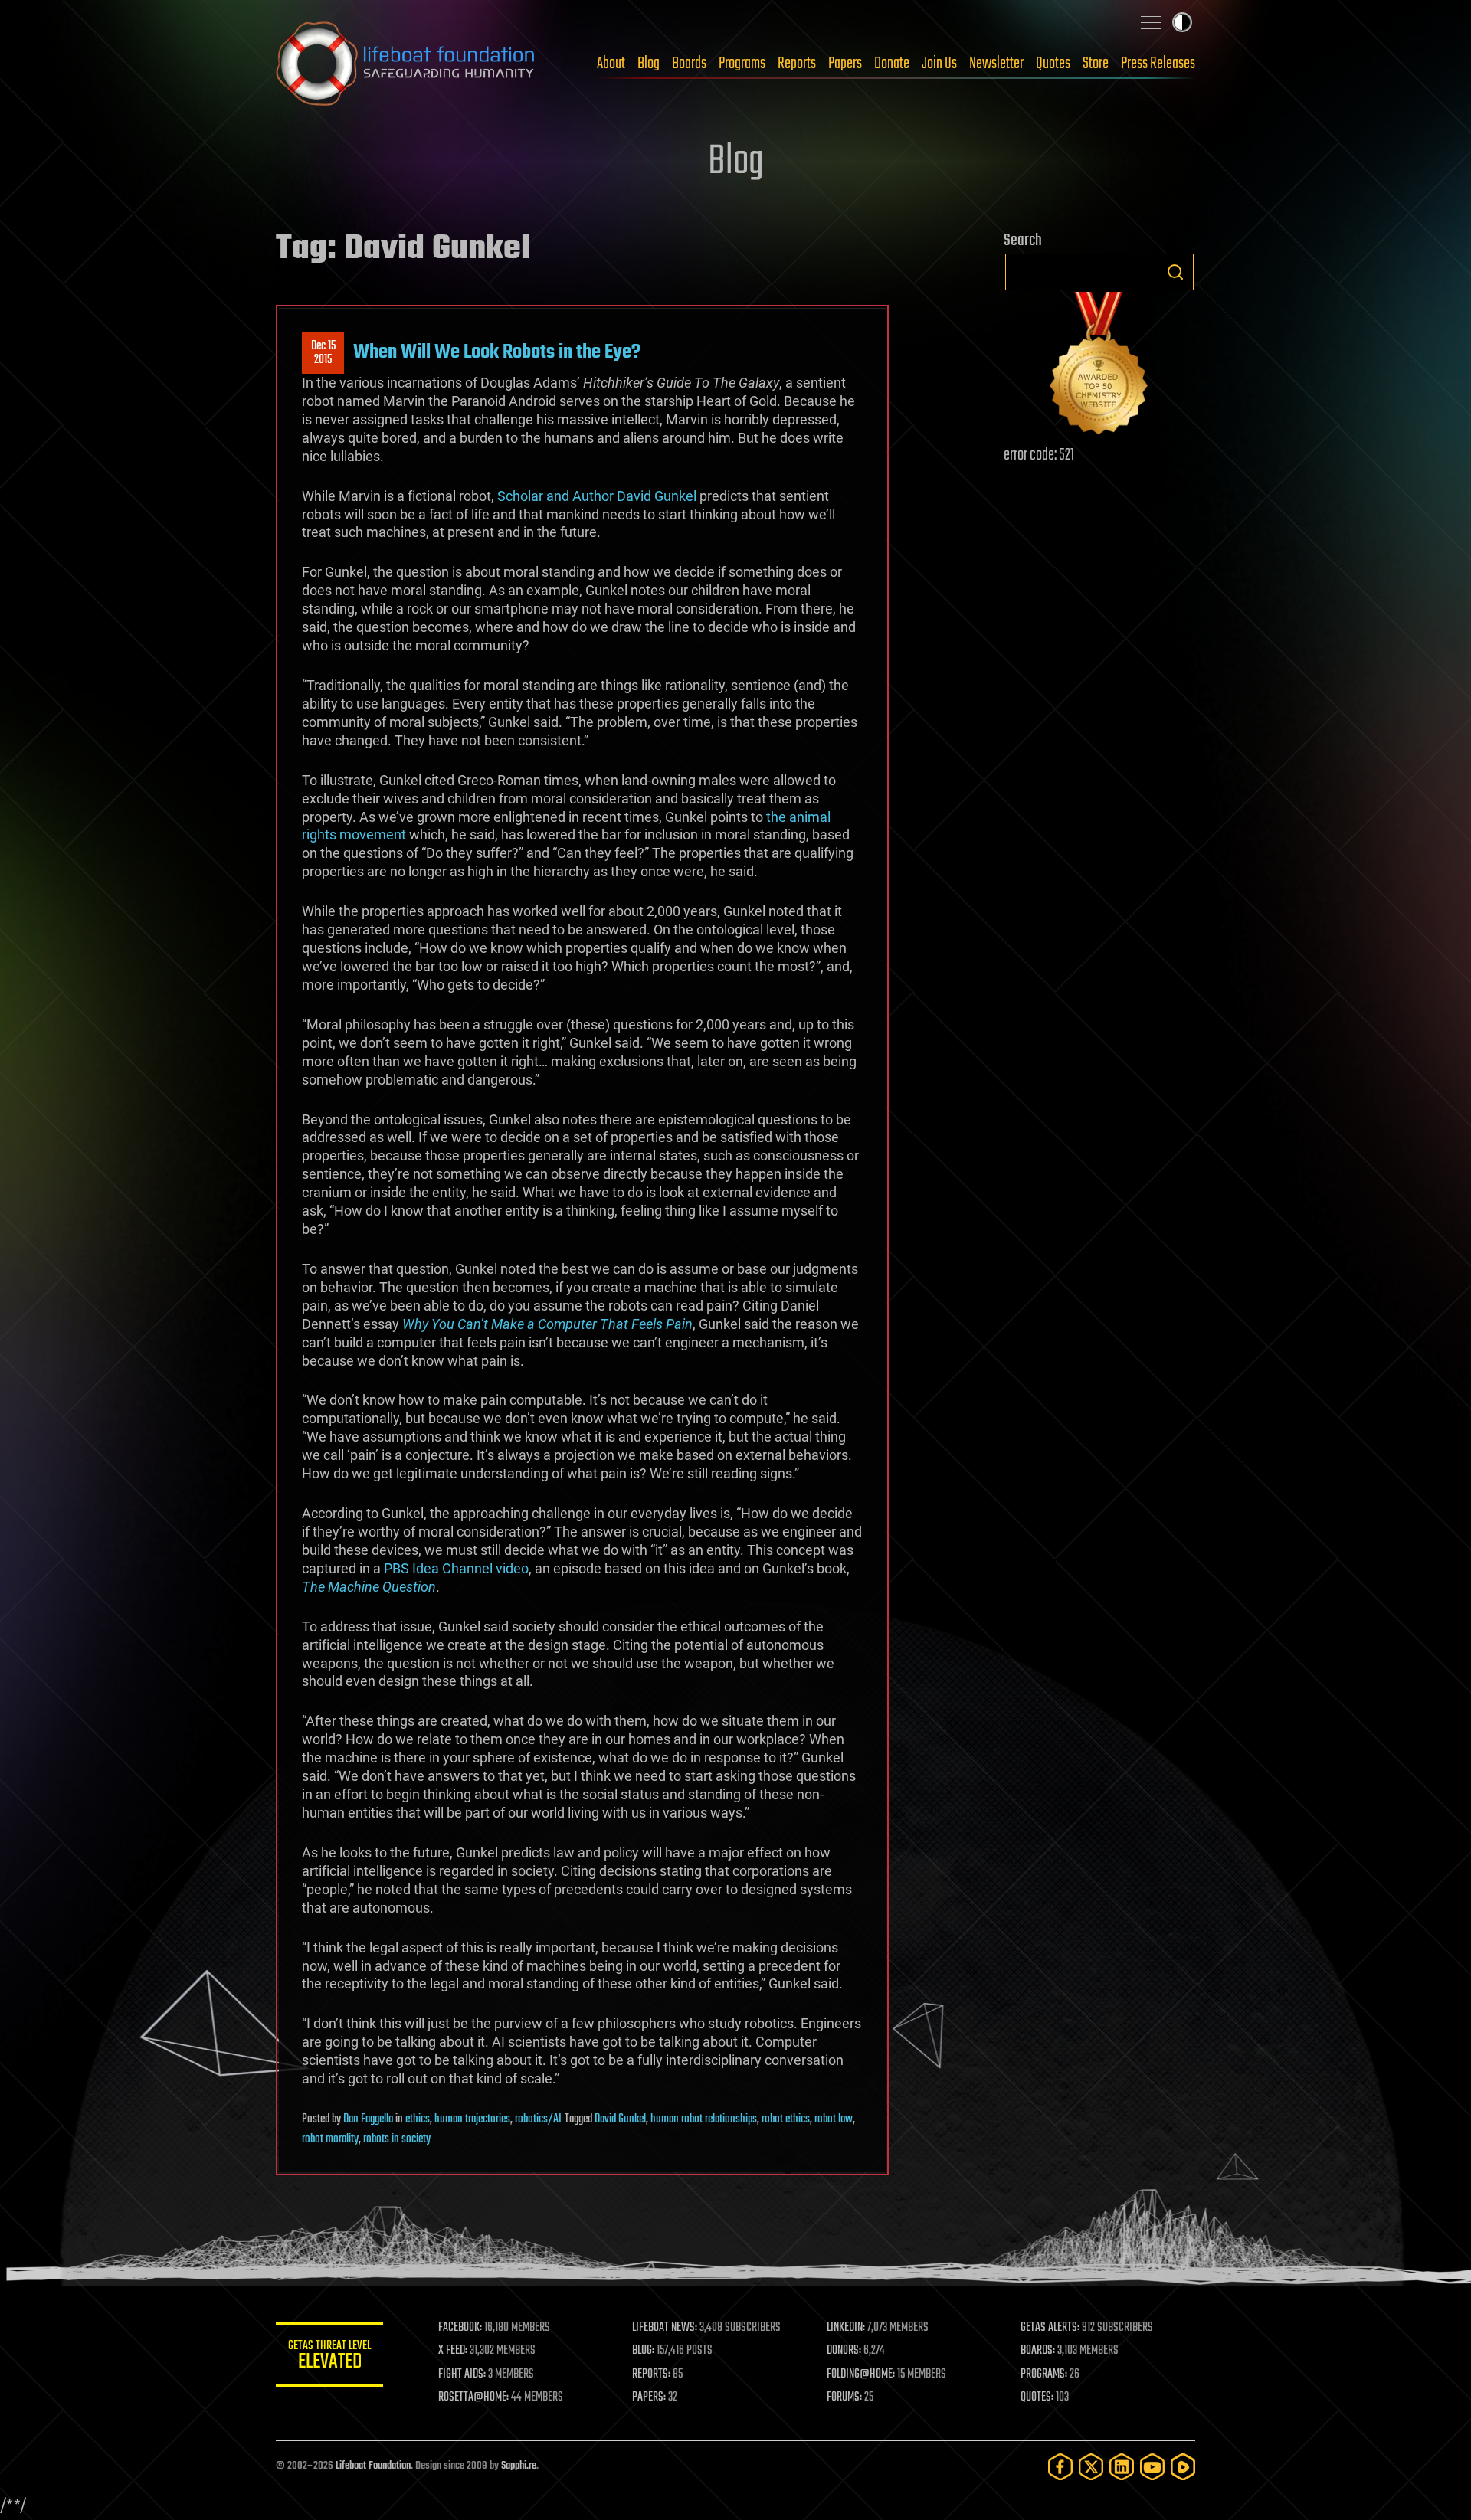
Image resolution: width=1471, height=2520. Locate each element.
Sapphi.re (519, 2466)
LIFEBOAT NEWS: (665, 2328)
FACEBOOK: (460, 2328)
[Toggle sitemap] (1151, 22)
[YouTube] (1152, 2467)
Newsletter (996, 64)
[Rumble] (1183, 2467)
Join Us (939, 64)
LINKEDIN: (846, 2328)
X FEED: (453, 2351)
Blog (649, 64)
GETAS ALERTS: (1050, 2328)
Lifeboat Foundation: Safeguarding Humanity (406, 64)
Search (1175, 272)
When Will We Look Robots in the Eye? (497, 352)
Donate (892, 64)
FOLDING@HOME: (861, 2374)
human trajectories (472, 2119)
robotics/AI (538, 2119)
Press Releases (1158, 64)
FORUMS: (844, 2397)
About (611, 64)
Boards (689, 64)
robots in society (397, 2139)
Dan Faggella (368, 2119)
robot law (834, 2119)
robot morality (330, 2139)
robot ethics (786, 2119)
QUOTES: (1037, 2397)
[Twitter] (1091, 2467)
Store (1096, 64)
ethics (418, 2119)
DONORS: (844, 2351)
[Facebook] (1060, 2467)
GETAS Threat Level (329, 2357)
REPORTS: (651, 2374)
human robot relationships (704, 2119)
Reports (797, 64)
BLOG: (643, 2351)
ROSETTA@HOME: (473, 2397)
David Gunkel (620, 2119)
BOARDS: (1038, 2351)
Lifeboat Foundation (373, 2466)
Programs (742, 64)
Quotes (1053, 64)
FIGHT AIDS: (462, 2374)
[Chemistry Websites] (1099, 367)
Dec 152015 (323, 353)
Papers (845, 64)
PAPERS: (649, 2397)
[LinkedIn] (1122, 2467)
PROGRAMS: (1044, 2374)
